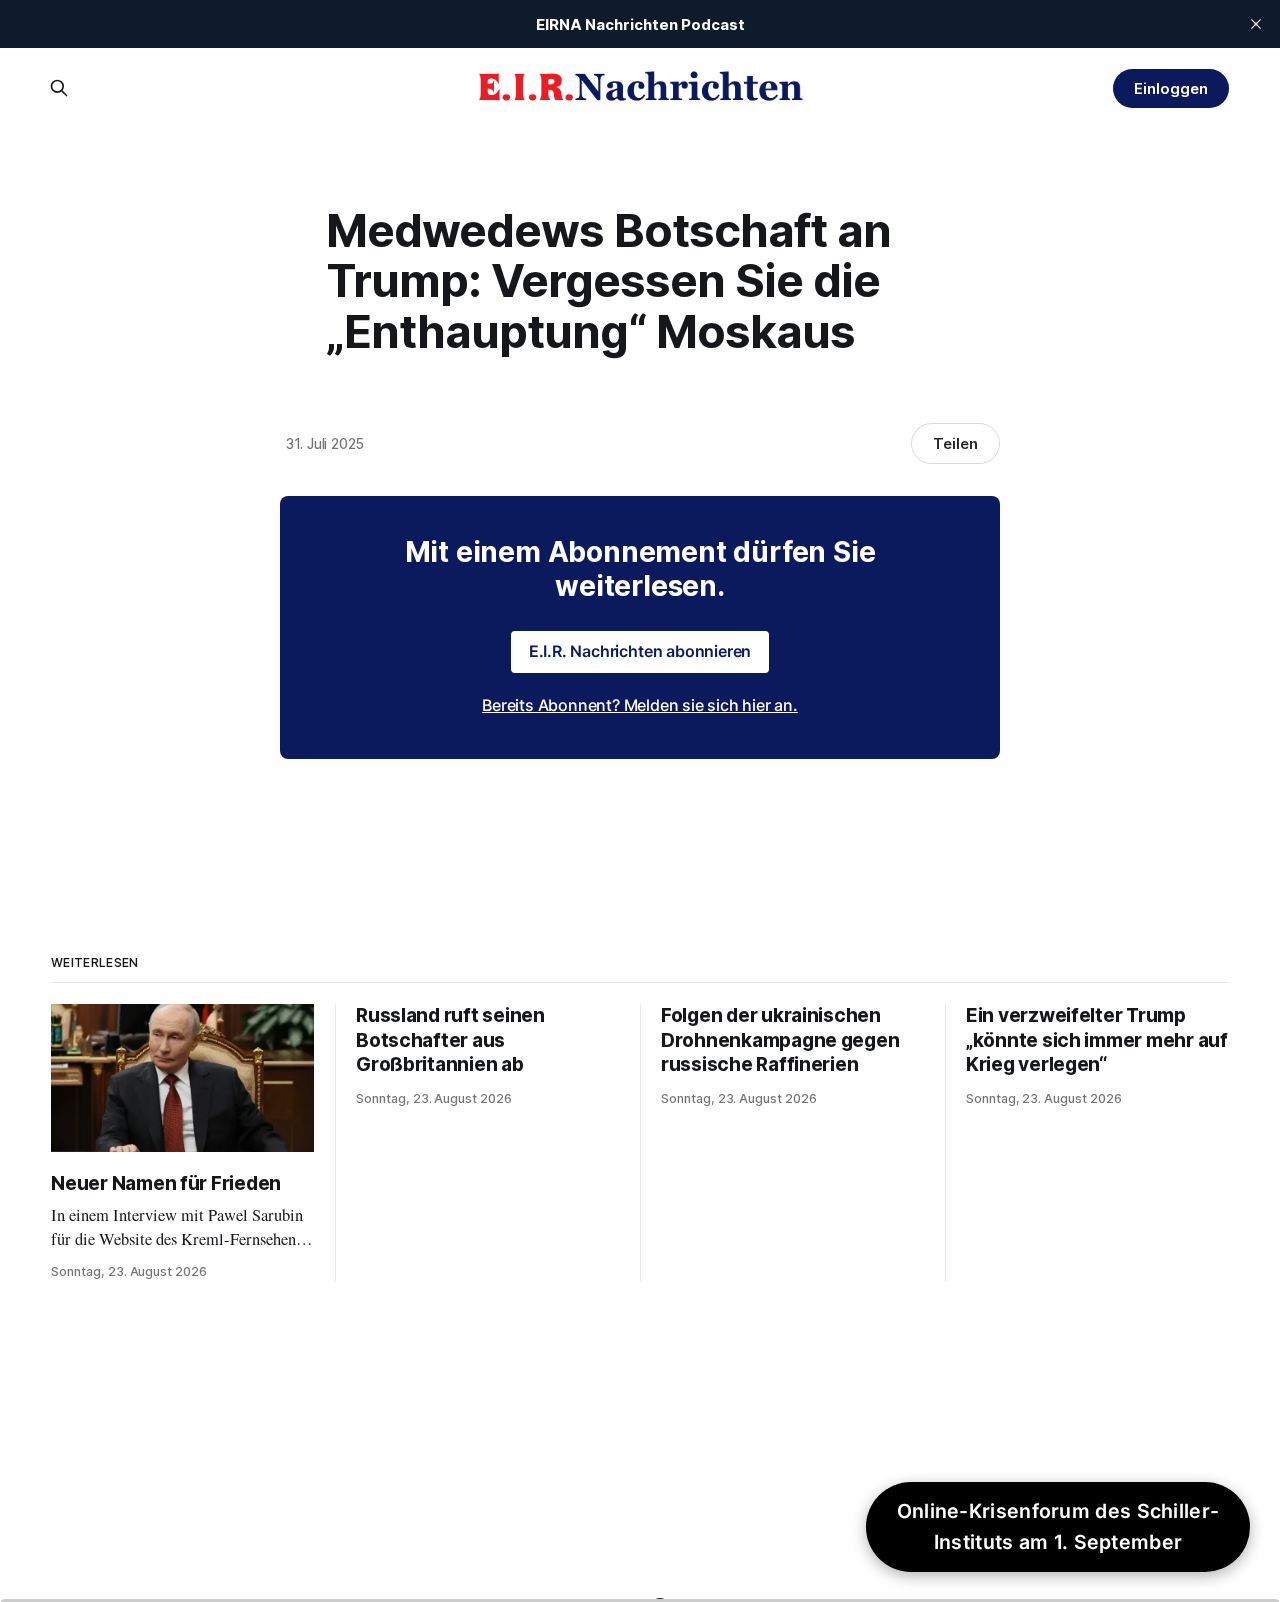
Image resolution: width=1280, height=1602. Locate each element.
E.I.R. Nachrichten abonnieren (640, 651)
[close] (1256, 24)
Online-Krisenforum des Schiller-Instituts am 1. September (1058, 1526)
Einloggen (1170, 88)
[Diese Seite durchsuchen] (59, 88)
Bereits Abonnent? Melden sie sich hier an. (640, 705)
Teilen (955, 443)
